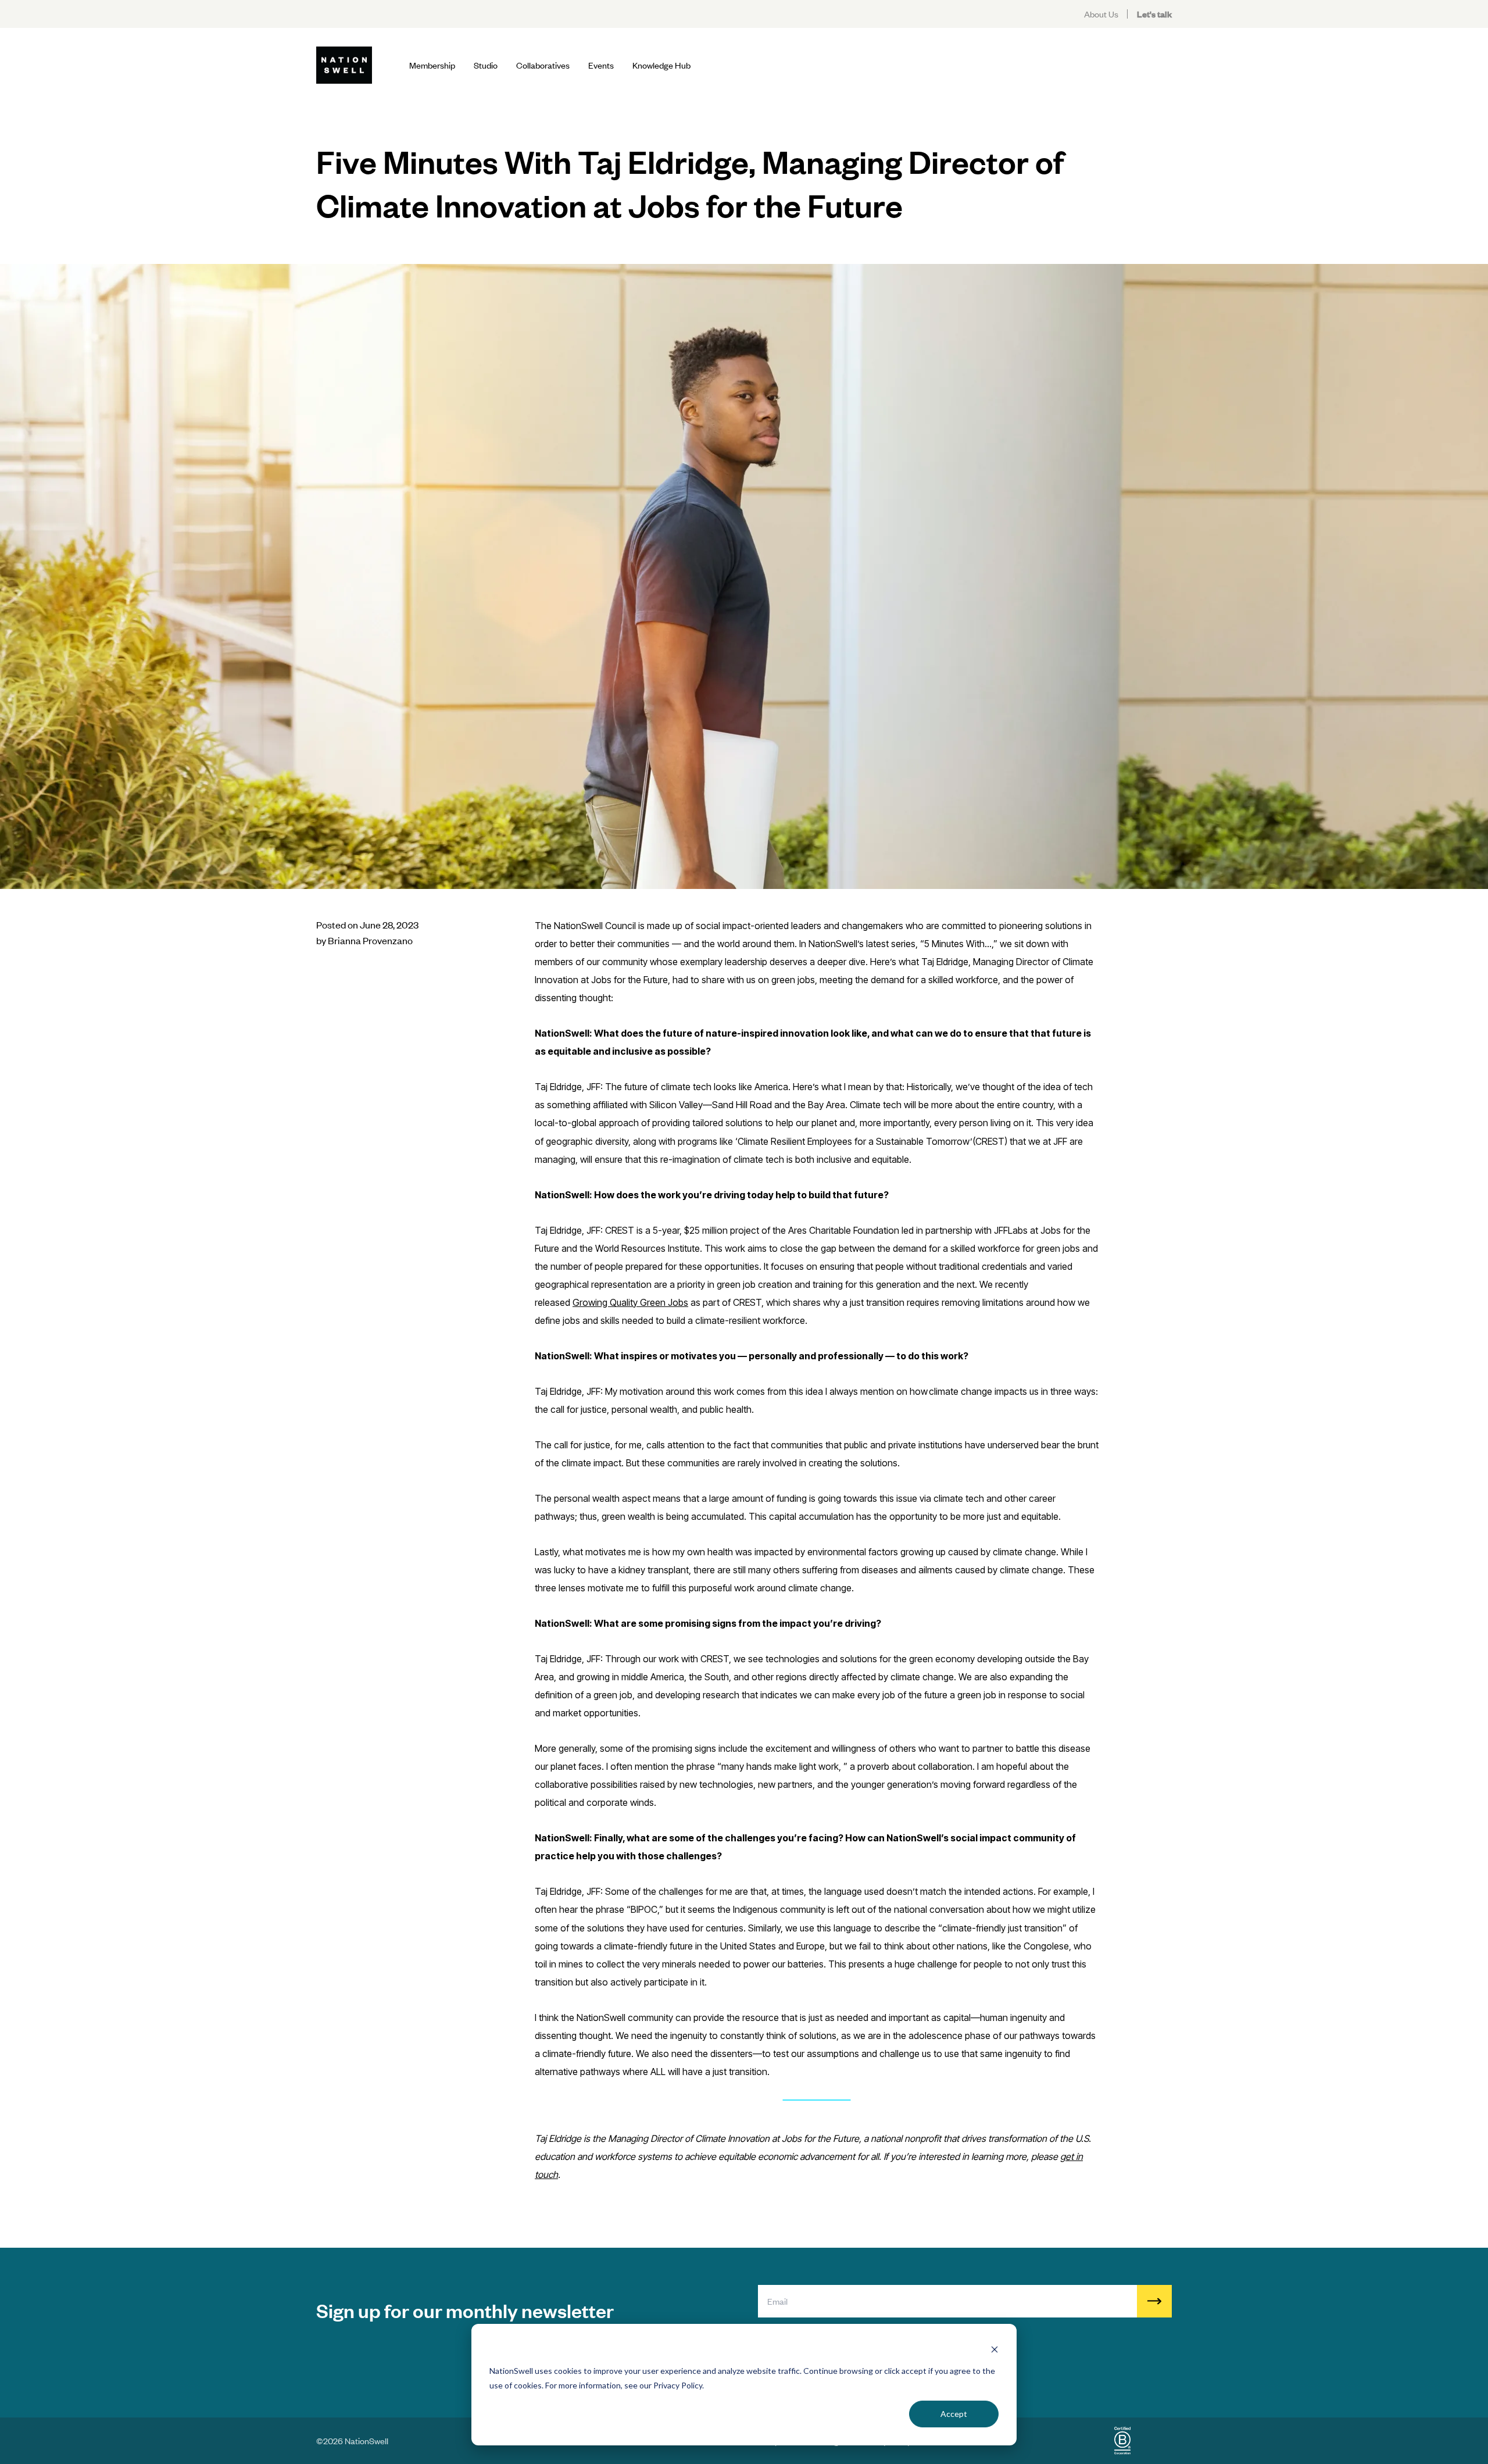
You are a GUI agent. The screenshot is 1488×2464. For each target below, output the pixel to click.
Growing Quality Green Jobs (630, 1302)
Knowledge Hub (661, 65)
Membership (432, 65)
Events (601, 65)
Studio (486, 65)
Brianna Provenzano (370, 940)
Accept (954, 2414)
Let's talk (1154, 14)
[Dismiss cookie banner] (995, 2349)
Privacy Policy (678, 2385)
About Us (1101, 14)
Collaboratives (543, 65)
